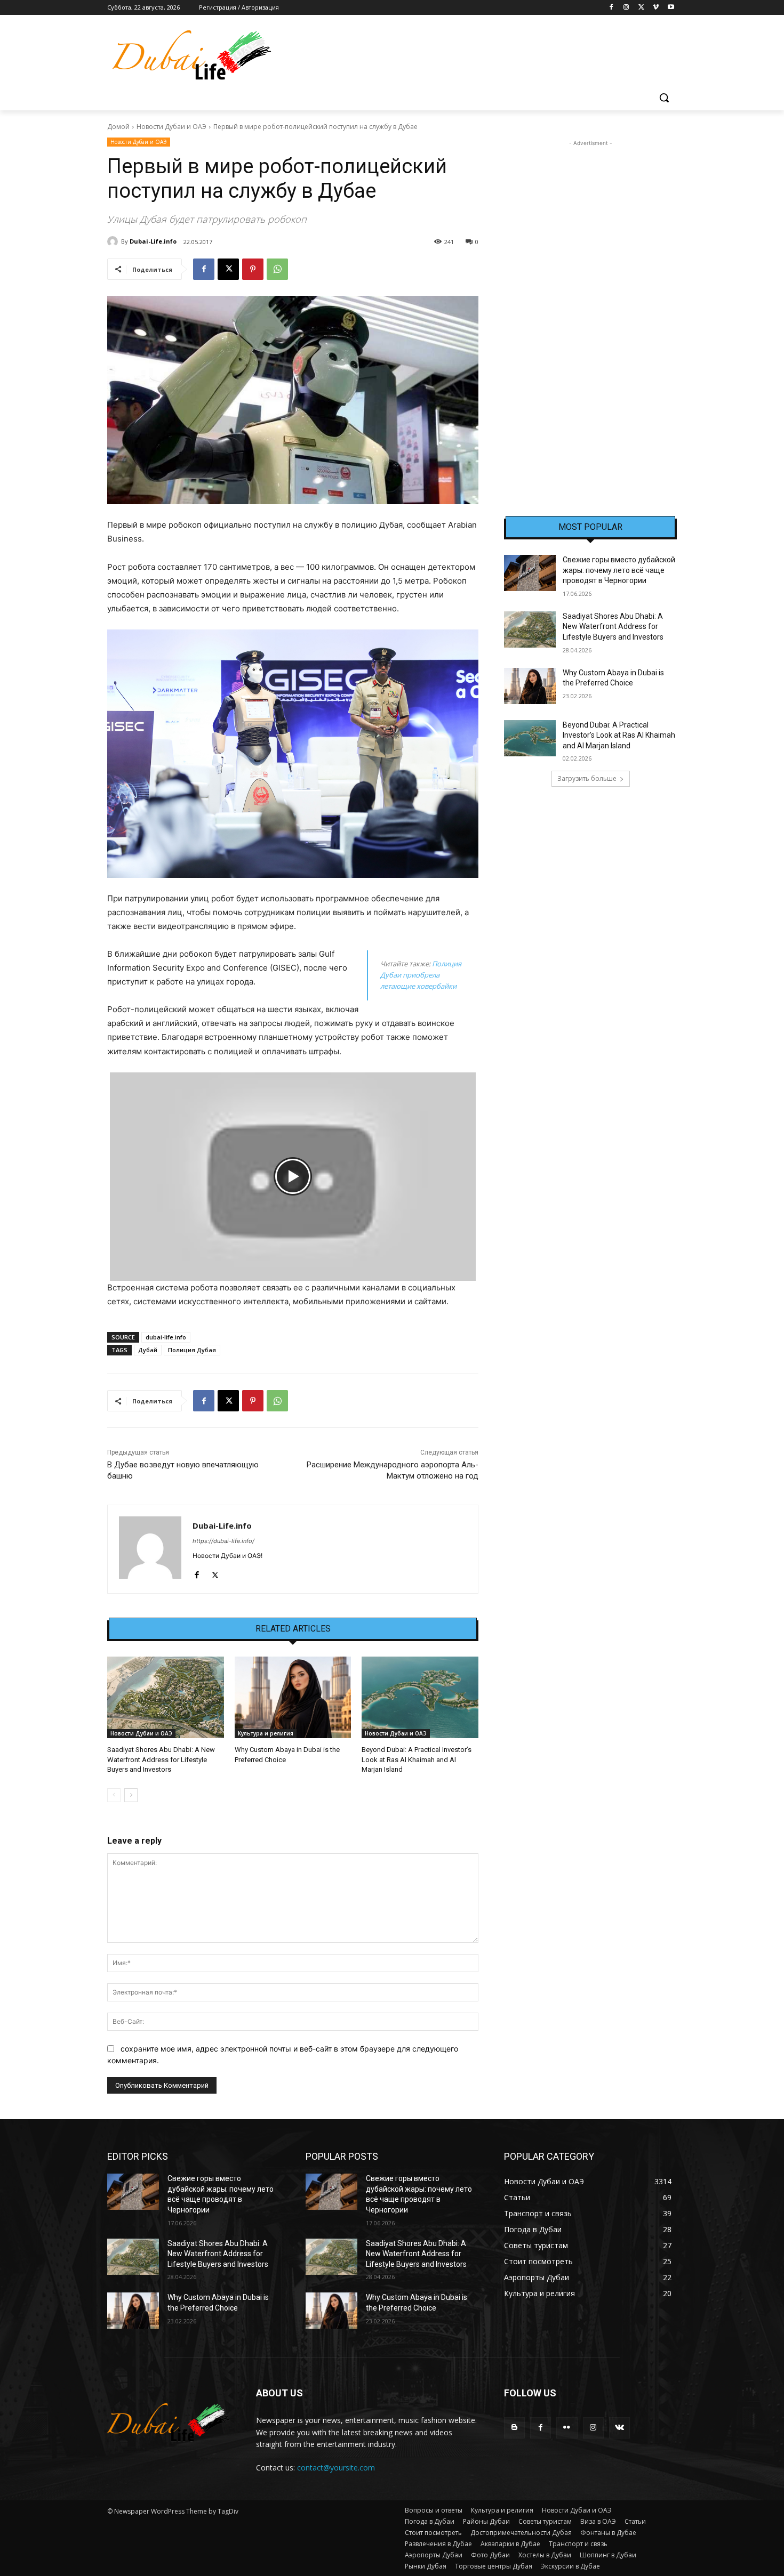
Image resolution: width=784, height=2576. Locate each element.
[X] (641, 8)
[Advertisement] (590, 309)
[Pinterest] (253, 269)
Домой (118, 127)
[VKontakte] (619, 2428)
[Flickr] (567, 2428)
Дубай (148, 1350)
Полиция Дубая (192, 1350)
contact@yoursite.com (336, 2468)
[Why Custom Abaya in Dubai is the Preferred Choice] (293, 1697)
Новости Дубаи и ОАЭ (171, 127)
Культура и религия (266, 1733)
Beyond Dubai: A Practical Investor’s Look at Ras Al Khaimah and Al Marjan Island (417, 1759)
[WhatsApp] (277, 269)
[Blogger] (514, 2428)
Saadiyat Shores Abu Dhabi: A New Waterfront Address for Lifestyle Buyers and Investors (161, 1759)
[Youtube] (671, 8)
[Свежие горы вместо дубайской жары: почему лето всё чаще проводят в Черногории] (530, 573)
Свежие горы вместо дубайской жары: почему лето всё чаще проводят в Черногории (619, 570)
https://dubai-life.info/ (223, 1541)
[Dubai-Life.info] (114, 241)
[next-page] (131, 1795)
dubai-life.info (166, 1337)
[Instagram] (626, 8)
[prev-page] (114, 1795)
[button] (664, 98)
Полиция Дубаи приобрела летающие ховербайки (421, 975)
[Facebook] (611, 8)
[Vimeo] (656, 8)
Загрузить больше (587, 778)
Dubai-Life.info (153, 241)
